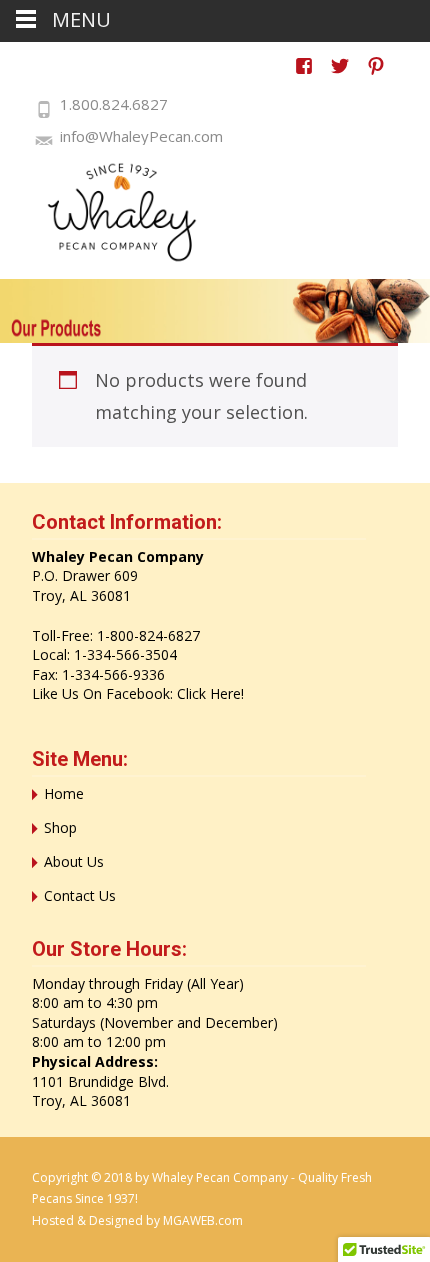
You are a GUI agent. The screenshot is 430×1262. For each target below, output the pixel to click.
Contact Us (80, 895)
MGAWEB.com (203, 1220)
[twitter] (340, 76)
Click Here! (210, 693)
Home (64, 793)
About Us (74, 861)
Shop (60, 827)
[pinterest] (376, 76)
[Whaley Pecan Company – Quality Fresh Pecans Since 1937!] (110, 212)
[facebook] (304, 76)
